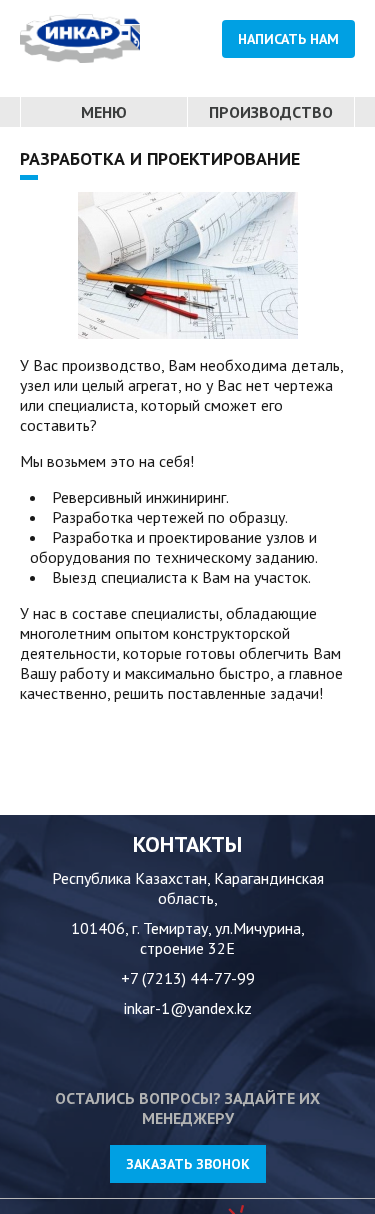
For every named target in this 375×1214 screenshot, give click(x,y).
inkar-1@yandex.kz (188, 1008)
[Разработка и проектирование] (187, 265)
